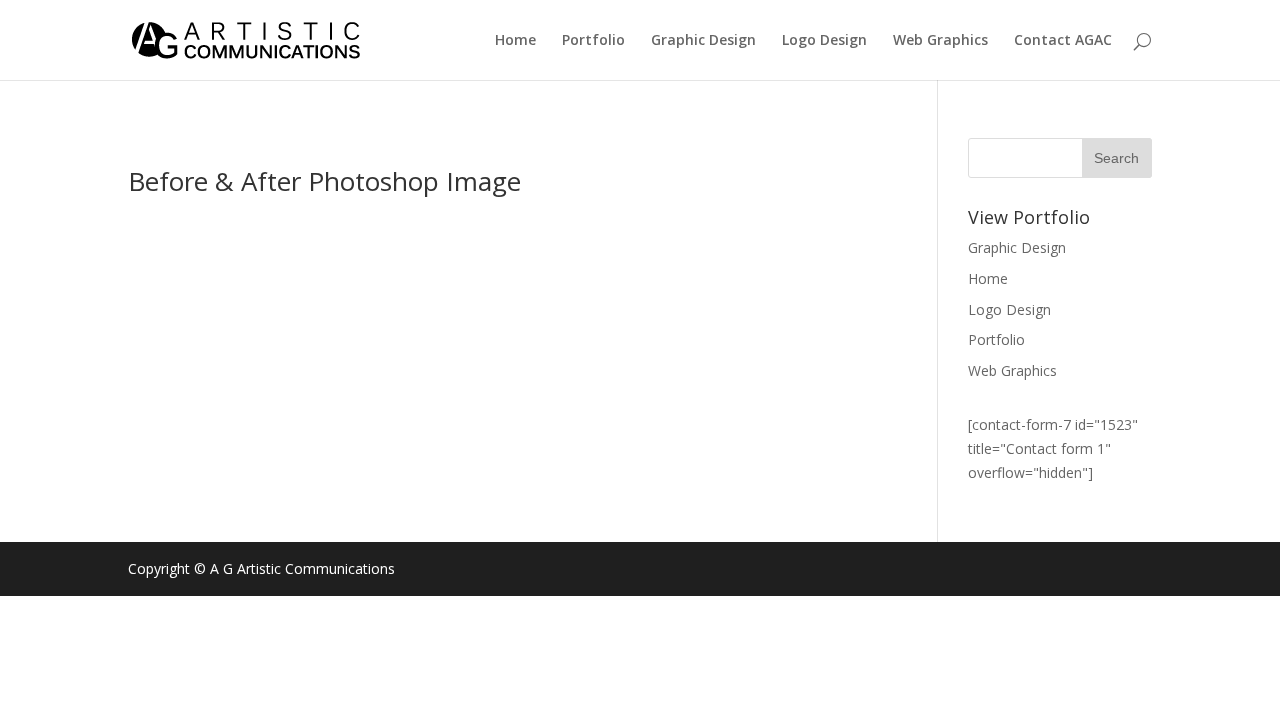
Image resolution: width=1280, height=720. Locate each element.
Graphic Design (703, 41)
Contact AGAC (1063, 41)
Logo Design (824, 41)
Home (515, 41)
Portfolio (593, 41)
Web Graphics (940, 41)
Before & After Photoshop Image (324, 181)
